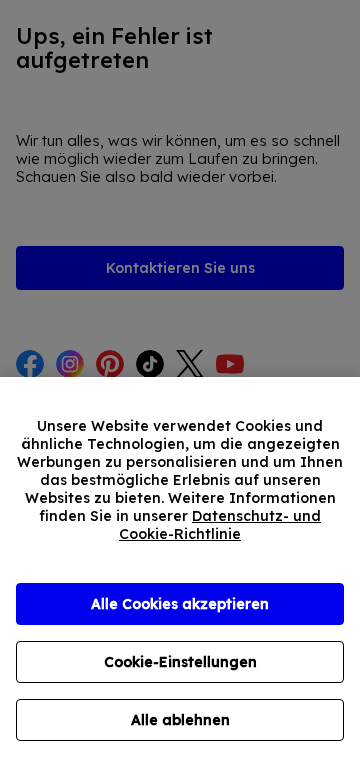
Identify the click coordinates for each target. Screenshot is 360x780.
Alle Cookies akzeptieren (180, 604)
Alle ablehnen (180, 720)
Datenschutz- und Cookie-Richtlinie (220, 525)
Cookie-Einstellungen (180, 662)
